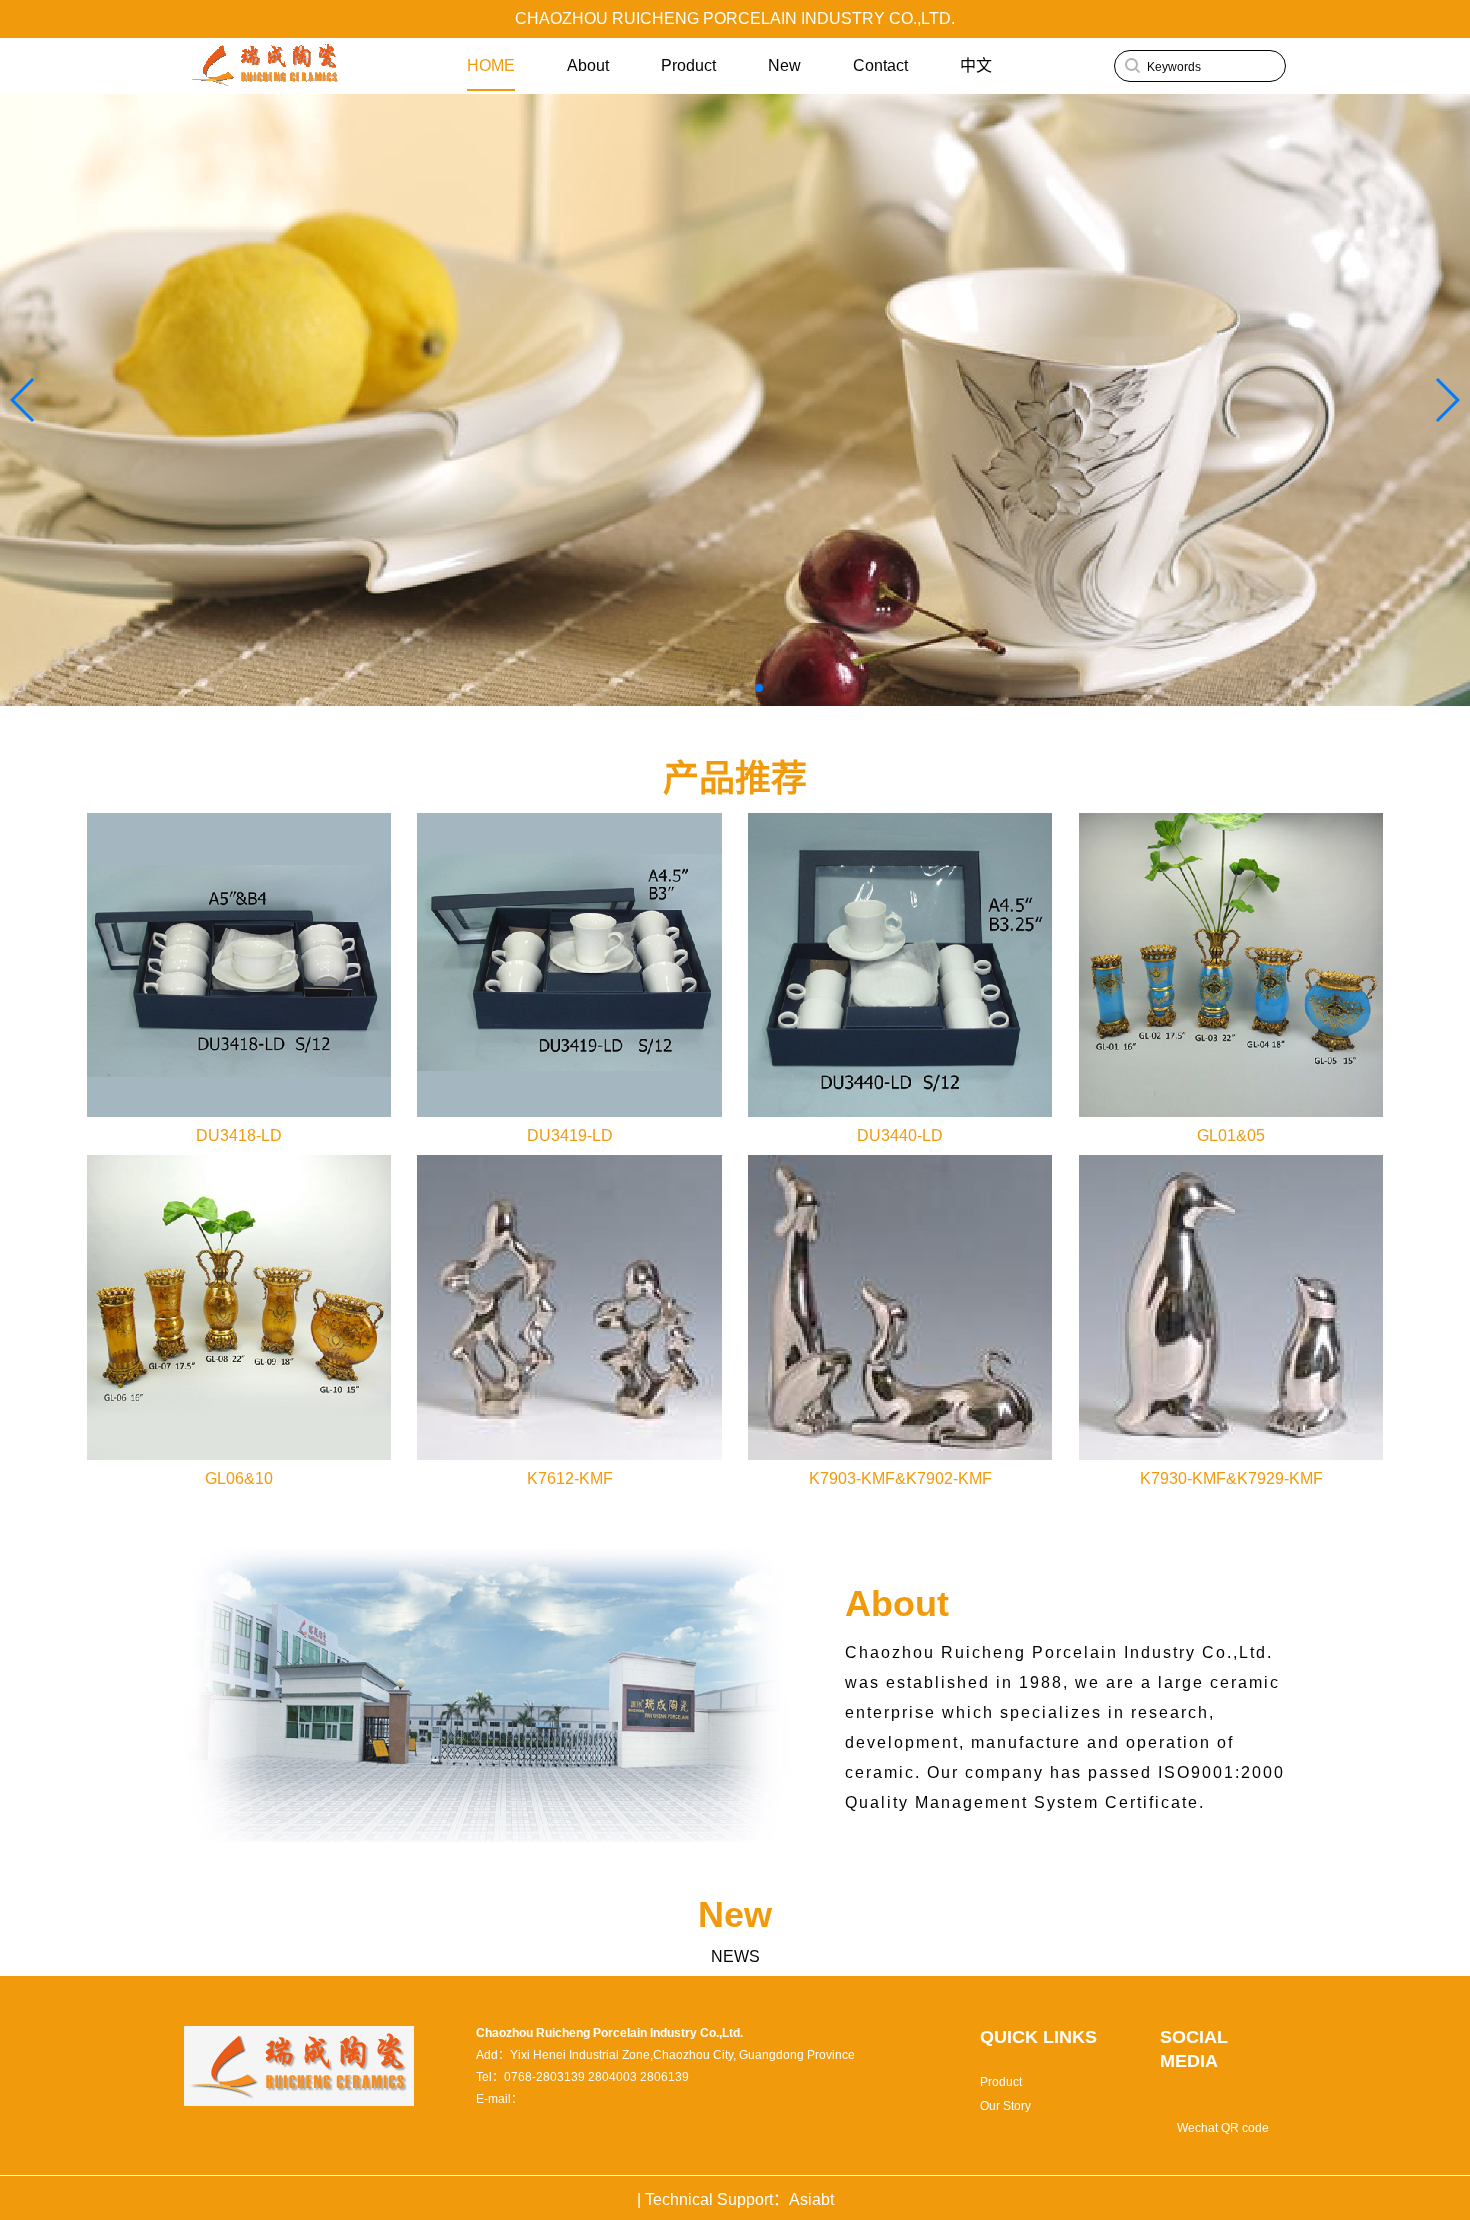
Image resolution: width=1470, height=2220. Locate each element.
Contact (880, 65)
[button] (1446, 400)
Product (688, 65)
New (784, 65)
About (588, 65)
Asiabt (811, 2199)
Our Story (1005, 2106)
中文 (976, 65)
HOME (491, 65)
